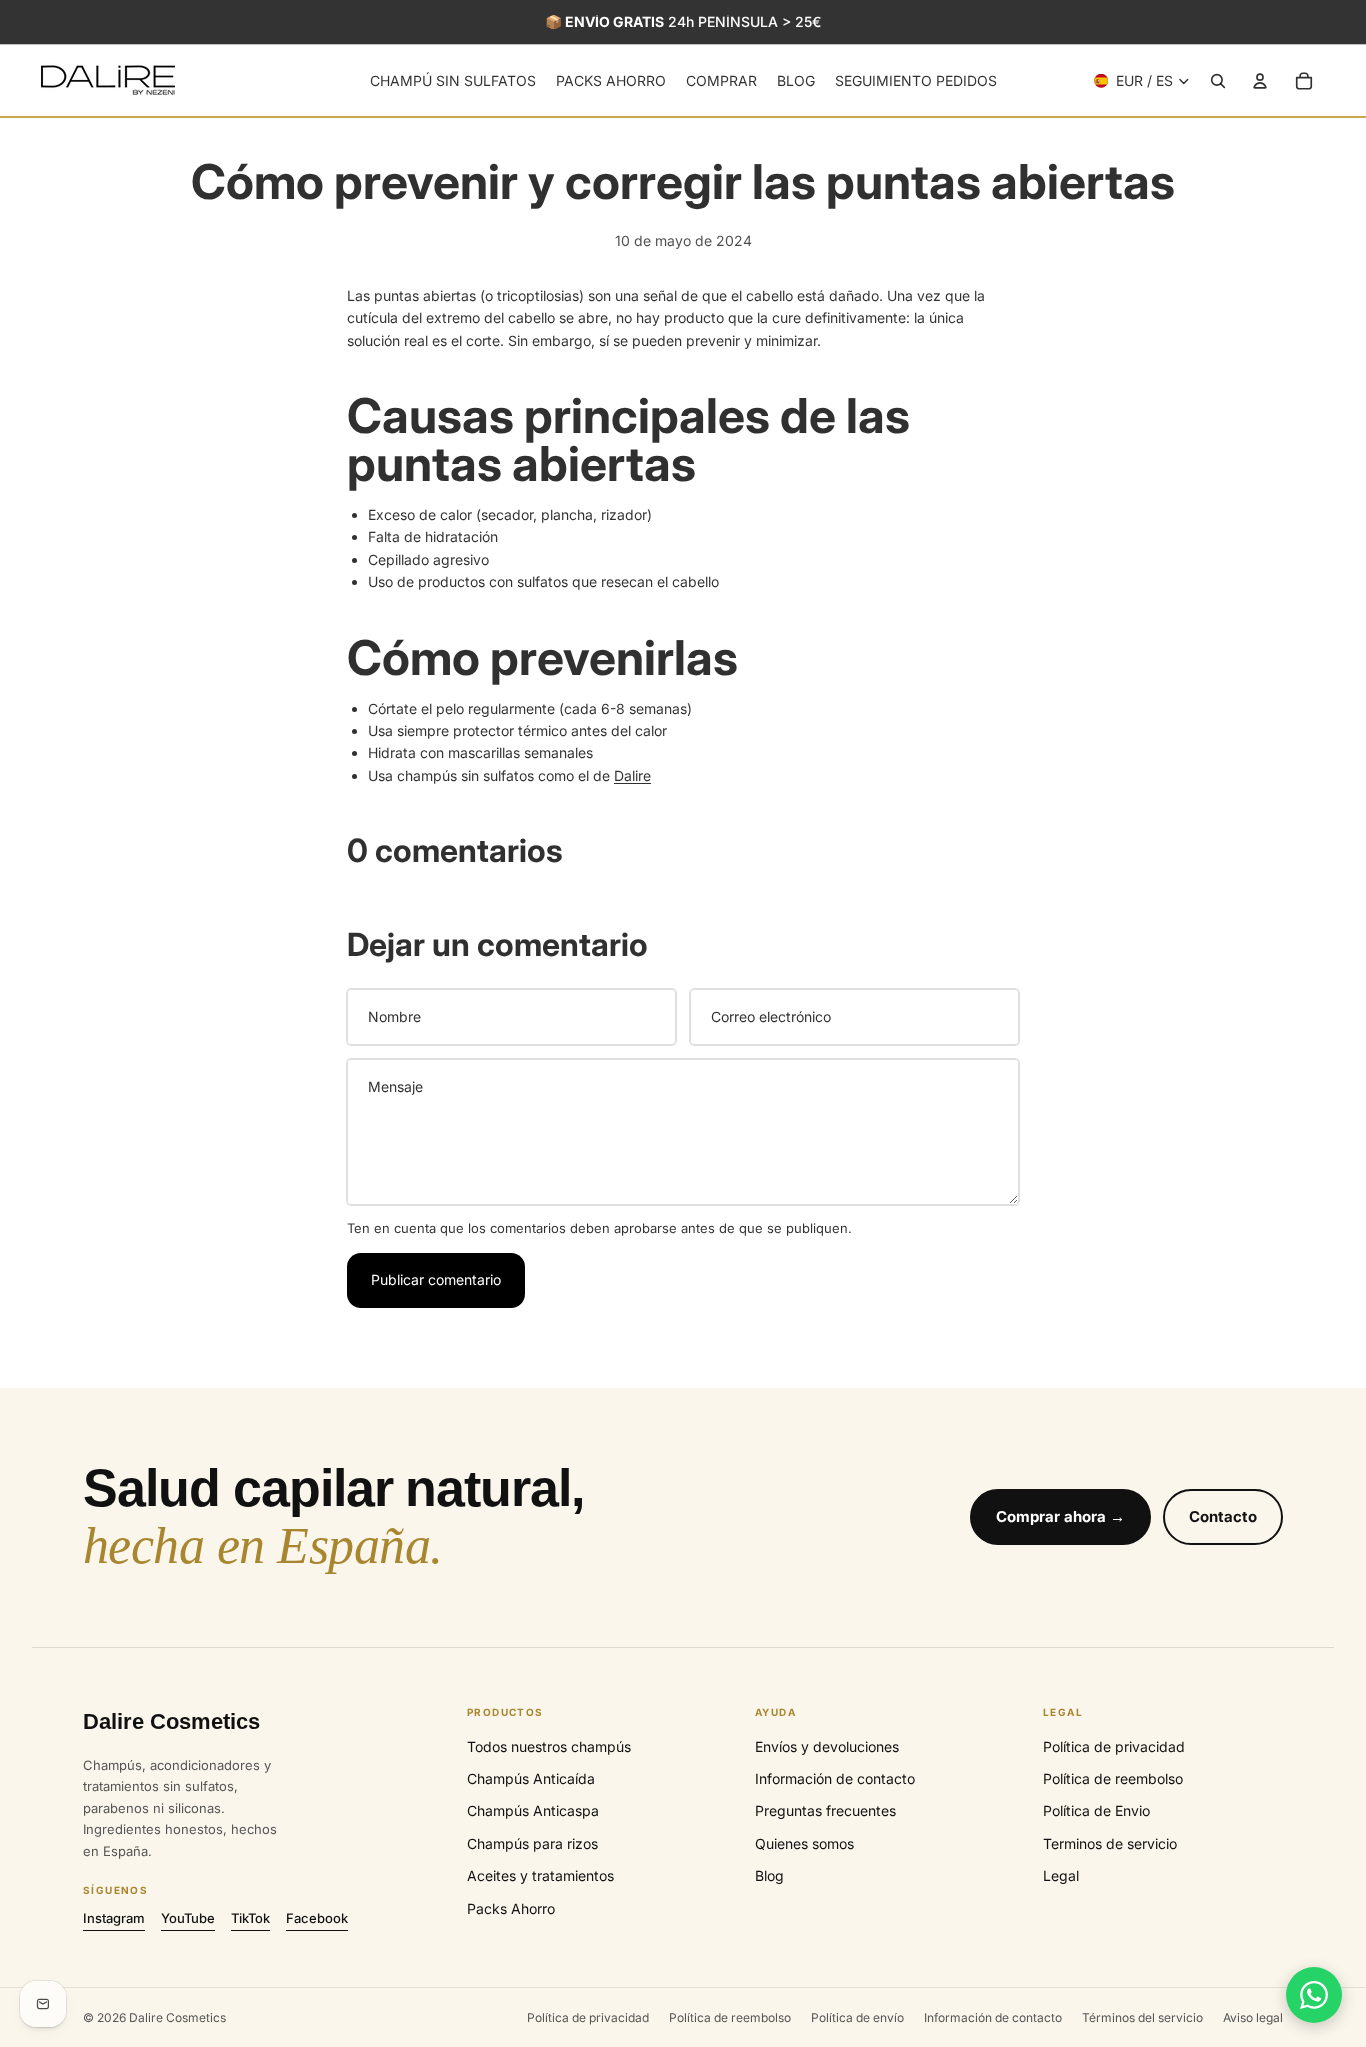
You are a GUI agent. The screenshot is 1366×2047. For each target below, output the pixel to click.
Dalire (632, 775)
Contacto (1223, 1516)
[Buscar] (1218, 81)
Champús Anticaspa (533, 1810)
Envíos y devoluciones (827, 1746)
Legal (1061, 1875)
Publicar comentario (436, 1279)
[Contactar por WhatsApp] (1314, 1995)
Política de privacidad (1114, 1746)
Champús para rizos (532, 1843)
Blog (769, 1875)
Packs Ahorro (511, 1908)
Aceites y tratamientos (540, 1875)
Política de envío (857, 2017)
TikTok (250, 1918)
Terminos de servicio (1110, 1843)
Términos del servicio (1142, 2017)
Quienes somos (804, 1843)
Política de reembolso (1113, 1778)
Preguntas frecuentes (825, 1810)
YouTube (188, 1918)
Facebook (317, 1918)
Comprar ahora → (1060, 1516)
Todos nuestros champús (549, 1746)
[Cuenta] (1260, 81)
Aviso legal (1253, 2017)
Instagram (114, 1918)
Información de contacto (835, 1778)
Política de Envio (1096, 1810)
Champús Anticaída (531, 1778)
